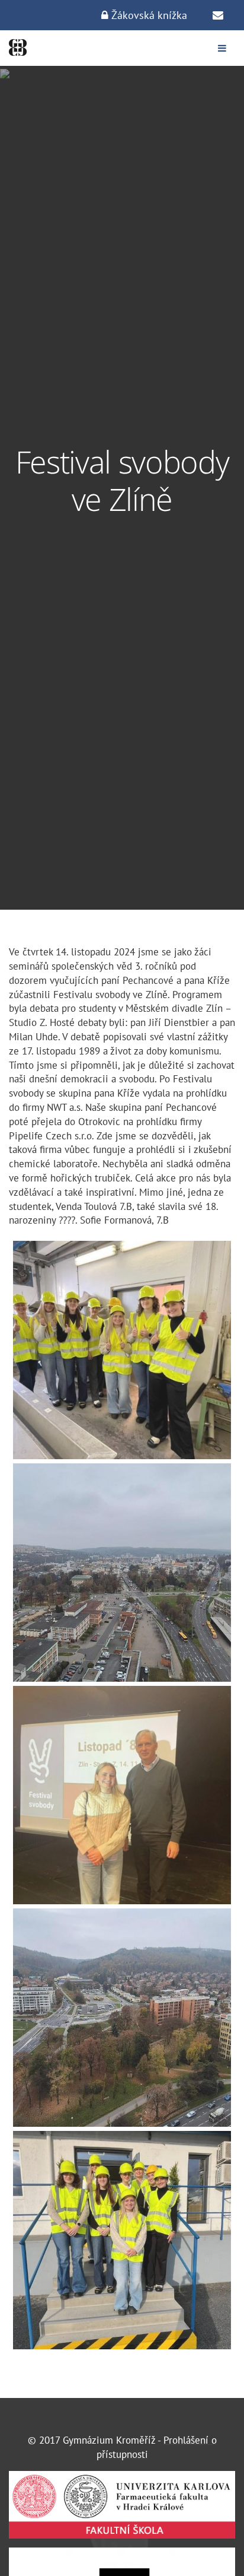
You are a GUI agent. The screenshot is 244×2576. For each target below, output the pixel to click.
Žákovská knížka (148, 15)
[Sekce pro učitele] (218, 15)
